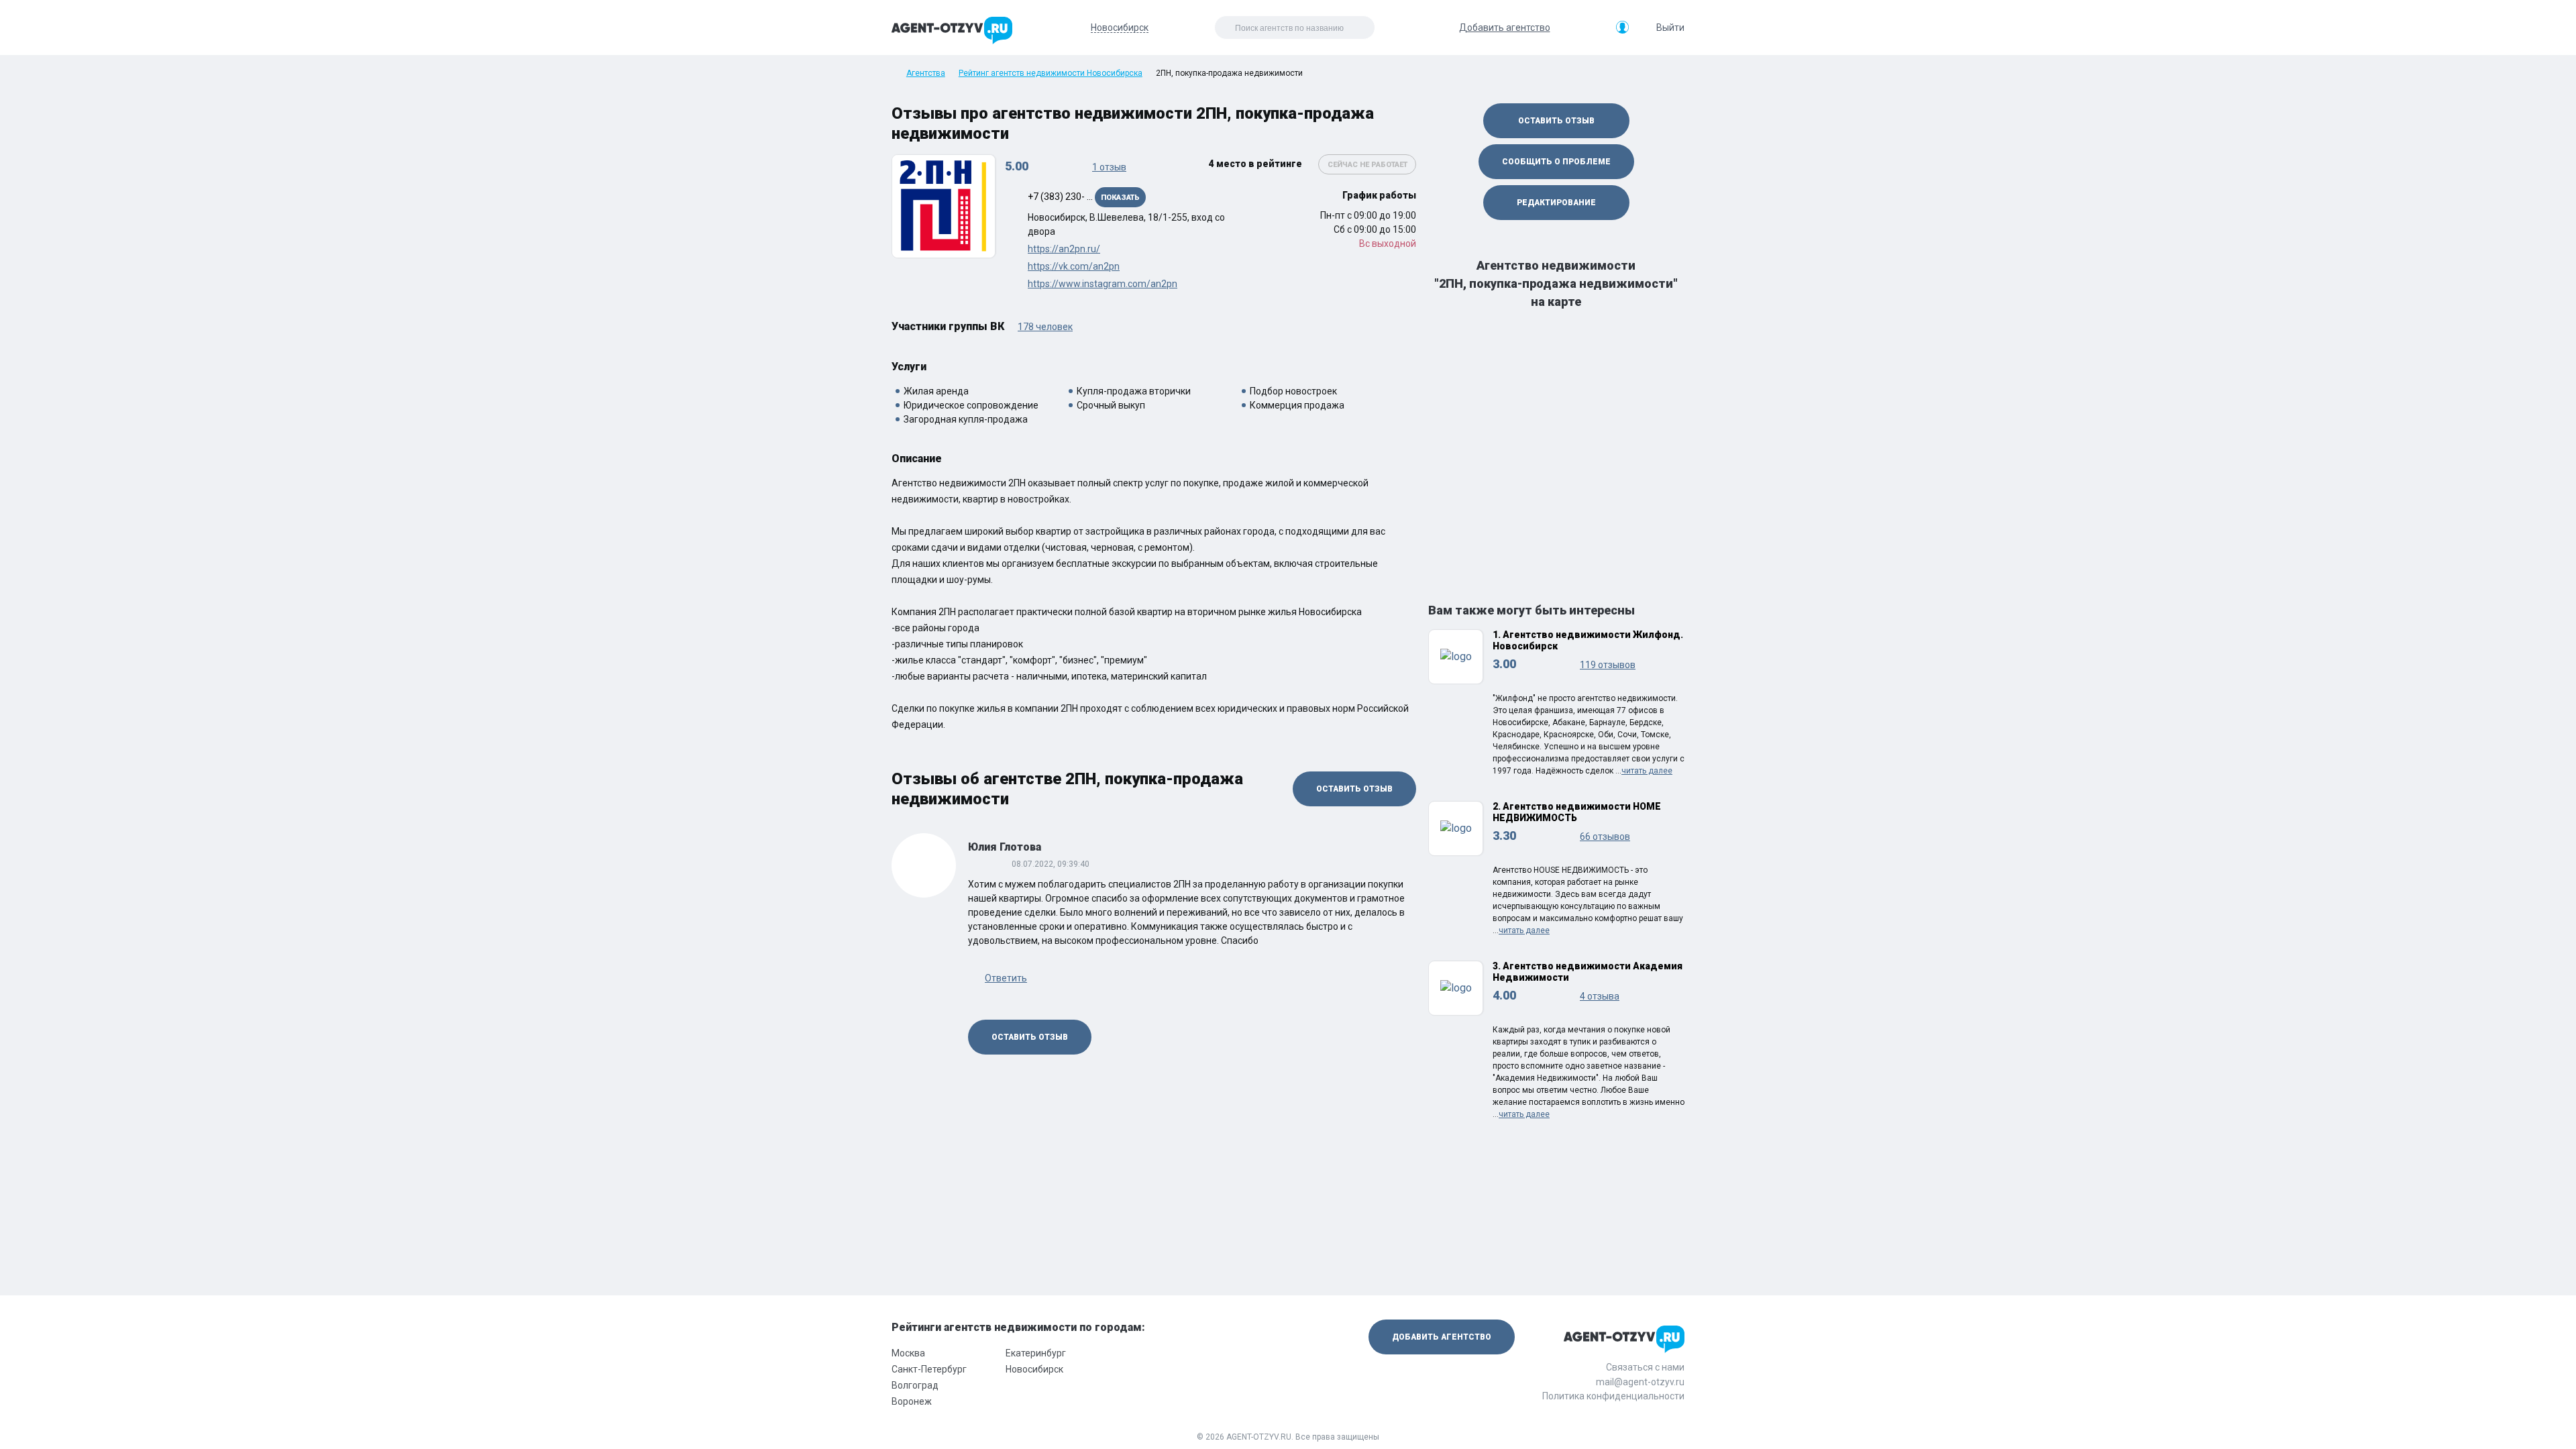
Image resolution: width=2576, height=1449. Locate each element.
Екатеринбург (1036, 1353)
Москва (908, 1353)
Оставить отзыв (1354, 789)
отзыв (1109, 167)
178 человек (1045, 327)
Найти (1335, 28)
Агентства (926, 73)
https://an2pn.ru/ (1064, 249)
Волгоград (915, 1385)
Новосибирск (1034, 1369)
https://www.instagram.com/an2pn (1103, 284)
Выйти (1670, 28)
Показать (1120, 198)
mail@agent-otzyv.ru (1640, 1382)
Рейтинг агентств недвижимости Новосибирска (1051, 73)
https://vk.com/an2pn (1074, 266)
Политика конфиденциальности (1613, 1396)
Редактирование (1556, 203)
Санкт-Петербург (929, 1369)
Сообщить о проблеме (1556, 162)
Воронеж (912, 1401)
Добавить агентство (1505, 28)
